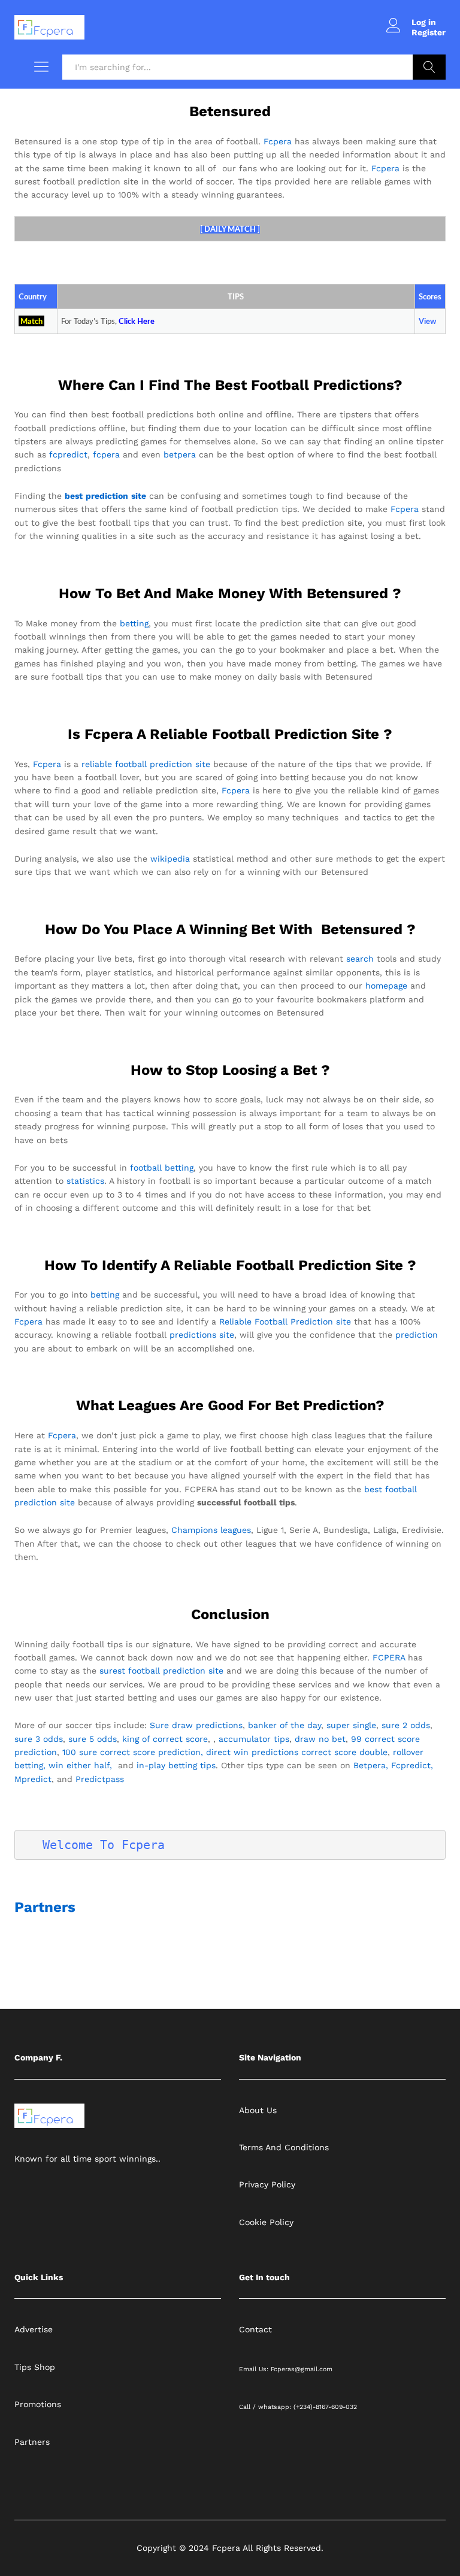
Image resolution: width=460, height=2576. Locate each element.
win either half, (80, 1765)
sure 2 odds (406, 1725)
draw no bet (320, 1739)
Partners (45, 1907)
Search (429, 67)
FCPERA (389, 1657)
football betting (162, 1168)
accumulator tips (254, 1739)
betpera (180, 454)
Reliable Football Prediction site (285, 1322)
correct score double (344, 1752)
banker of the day (285, 1725)
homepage (386, 986)
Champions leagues (211, 1530)
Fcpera (278, 141)
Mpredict (33, 1779)
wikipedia (170, 859)
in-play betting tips (176, 1765)
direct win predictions (252, 1752)
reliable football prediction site (146, 764)
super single (351, 1725)
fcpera (106, 454)
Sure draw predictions (196, 1725)
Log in (424, 22)
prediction (417, 1335)
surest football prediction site (161, 1671)
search (360, 959)
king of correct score (165, 1739)
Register (429, 32)
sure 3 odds (39, 1739)
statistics (85, 1181)
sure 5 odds (93, 1739)
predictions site (202, 1335)
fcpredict (68, 454)
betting (134, 623)
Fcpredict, (412, 1765)
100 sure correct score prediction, (133, 1752)
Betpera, (371, 1765)
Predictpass (100, 1779)
